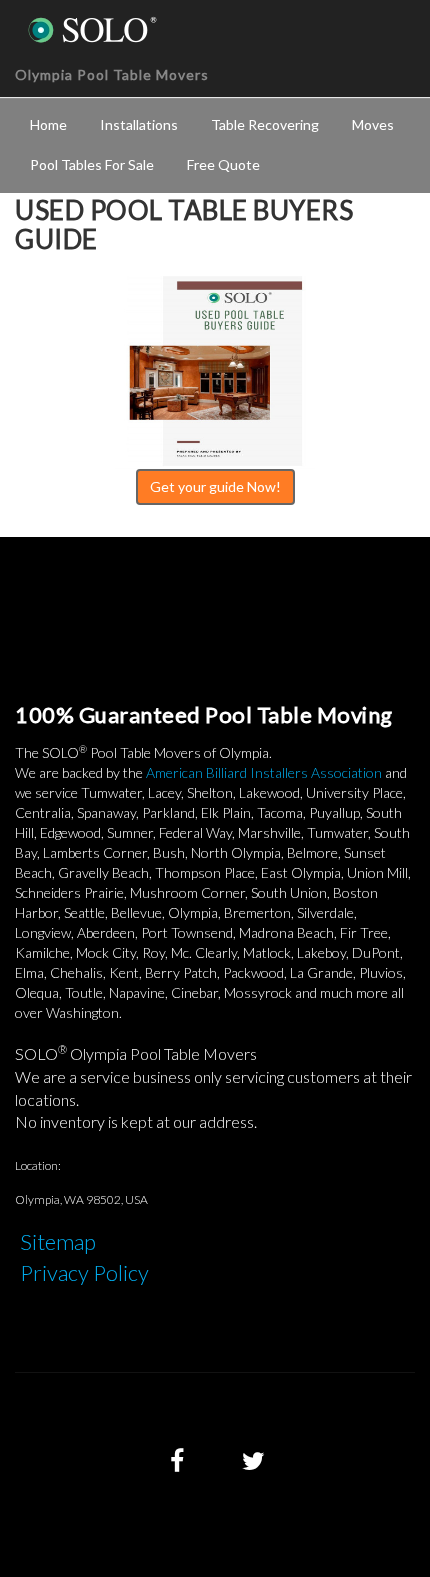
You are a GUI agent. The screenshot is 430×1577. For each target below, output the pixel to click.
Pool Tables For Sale (92, 164)
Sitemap (58, 1241)
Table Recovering (265, 124)
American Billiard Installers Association (264, 772)
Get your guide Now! (215, 486)
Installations (139, 124)
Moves (373, 124)
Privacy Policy (84, 1272)
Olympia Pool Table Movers (112, 74)
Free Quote (223, 164)
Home (48, 124)
